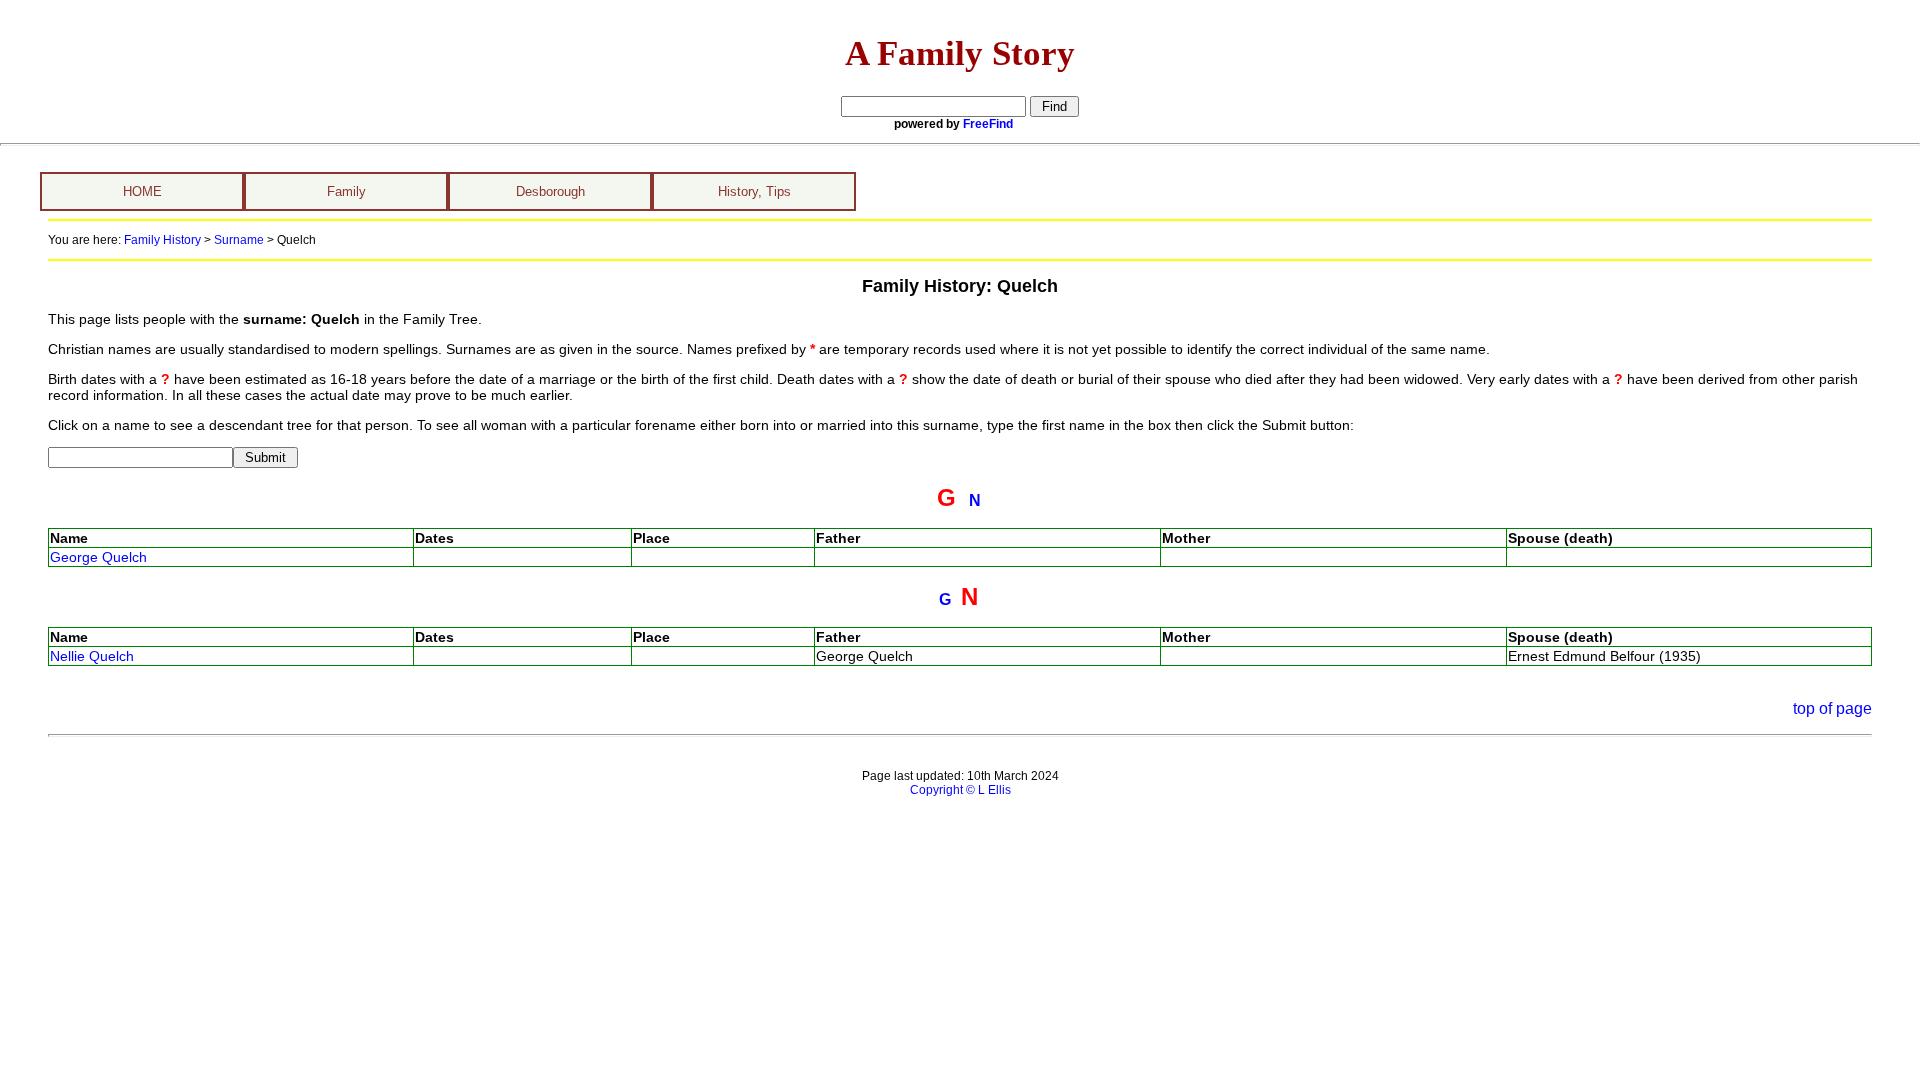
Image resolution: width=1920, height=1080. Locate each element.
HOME (142, 191)
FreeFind (988, 124)
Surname (239, 240)
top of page (1832, 708)
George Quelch (98, 557)
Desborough (550, 191)
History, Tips (754, 191)
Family (346, 191)
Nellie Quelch (92, 656)
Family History (162, 240)
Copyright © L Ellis (960, 790)
